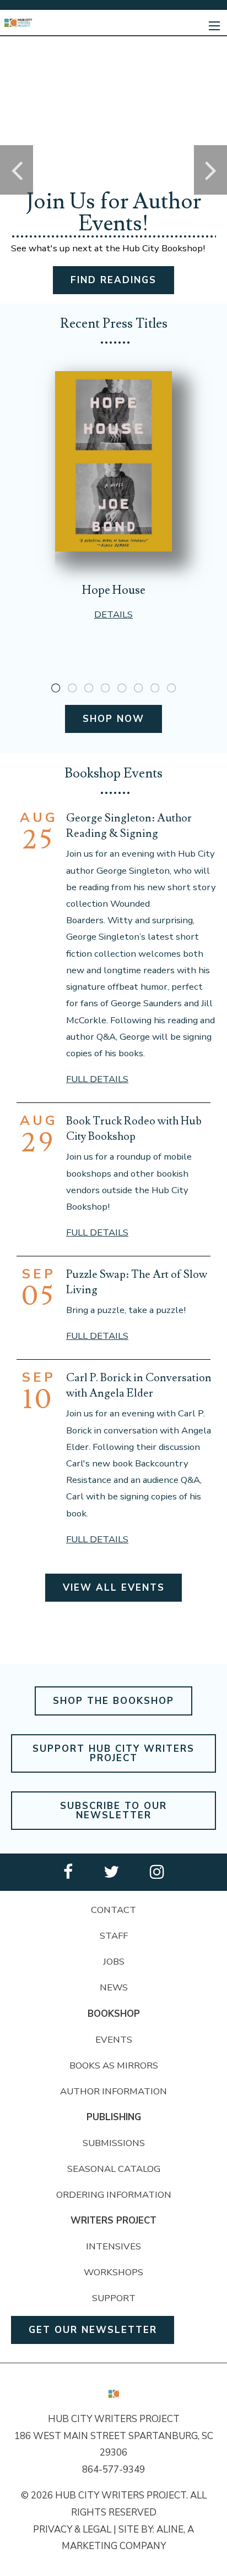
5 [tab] (122, 688)
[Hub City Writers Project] (18, 22)
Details (113, 614)
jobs (114, 1962)
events (114, 2040)
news (114, 1987)
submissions (114, 2143)
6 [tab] (138, 688)
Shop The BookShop (113, 1701)
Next (210, 170)
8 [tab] (171, 688)
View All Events (114, 1588)
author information (113, 2091)
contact (113, 1910)
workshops (113, 2272)
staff (114, 1936)
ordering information (114, 2195)
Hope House (114, 590)
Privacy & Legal (72, 2530)
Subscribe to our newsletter (113, 1811)
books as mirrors (114, 2065)
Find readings (113, 280)
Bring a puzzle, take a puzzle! (126, 1310)
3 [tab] (89, 688)
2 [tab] (72, 688)
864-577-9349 (113, 2470)
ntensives (115, 2246)
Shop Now (113, 719)
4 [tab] (105, 688)
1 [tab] (56, 688)
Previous (17, 170)
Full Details (97, 1079)
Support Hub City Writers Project (113, 1753)
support (114, 2298)
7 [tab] (155, 688)
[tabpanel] (113, 496)
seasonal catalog (114, 2169)
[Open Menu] (214, 26)
